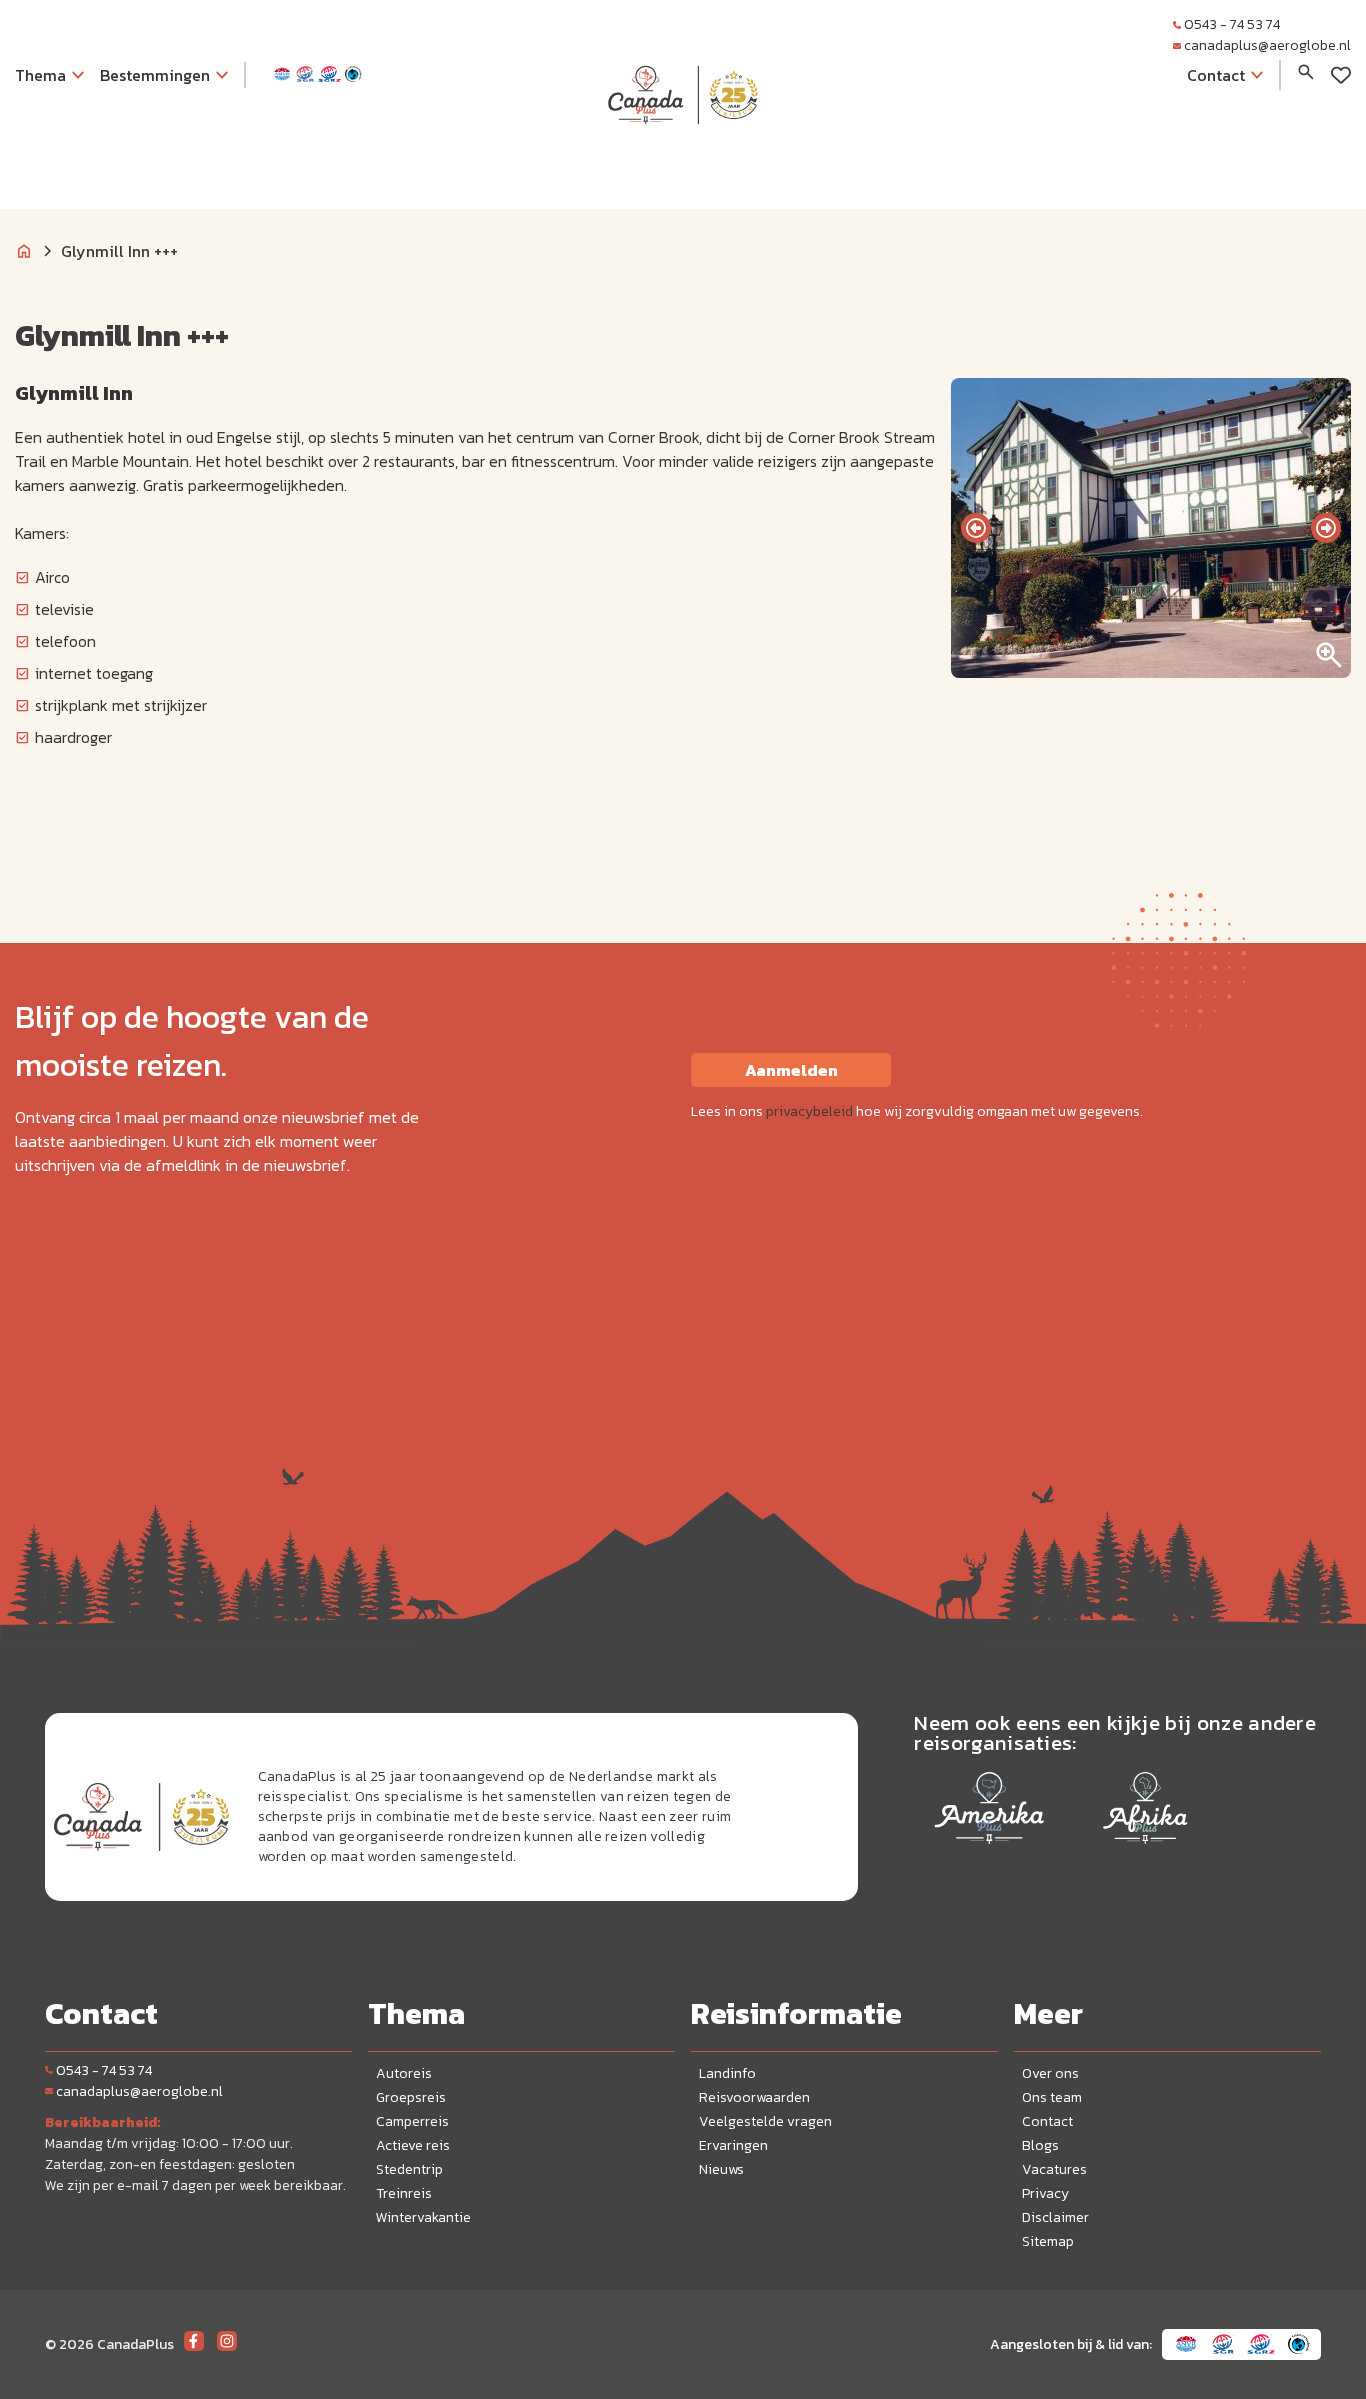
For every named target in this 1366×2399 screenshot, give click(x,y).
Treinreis (404, 2193)
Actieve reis (413, 2145)
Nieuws (721, 2169)
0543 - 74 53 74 (1232, 24)
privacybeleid (809, 1111)
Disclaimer (1055, 2217)
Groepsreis (411, 2097)
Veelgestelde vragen (765, 2121)
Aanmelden (791, 1070)
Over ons (1050, 2073)
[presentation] (976, 528)
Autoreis (404, 2073)
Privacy (1045, 2193)
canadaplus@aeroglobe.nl (1267, 45)
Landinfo (727, 2073)
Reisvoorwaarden (754, 2097)
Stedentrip (409, 2169)
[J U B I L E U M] (683, 164)
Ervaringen (733, 2145)
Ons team (1052, 2097)
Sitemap (1048, 2241)
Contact (1047, 2121)
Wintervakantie (423, 2217)
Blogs (1040, 2145)
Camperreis (412, 2121)
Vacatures (1054, 2169)
